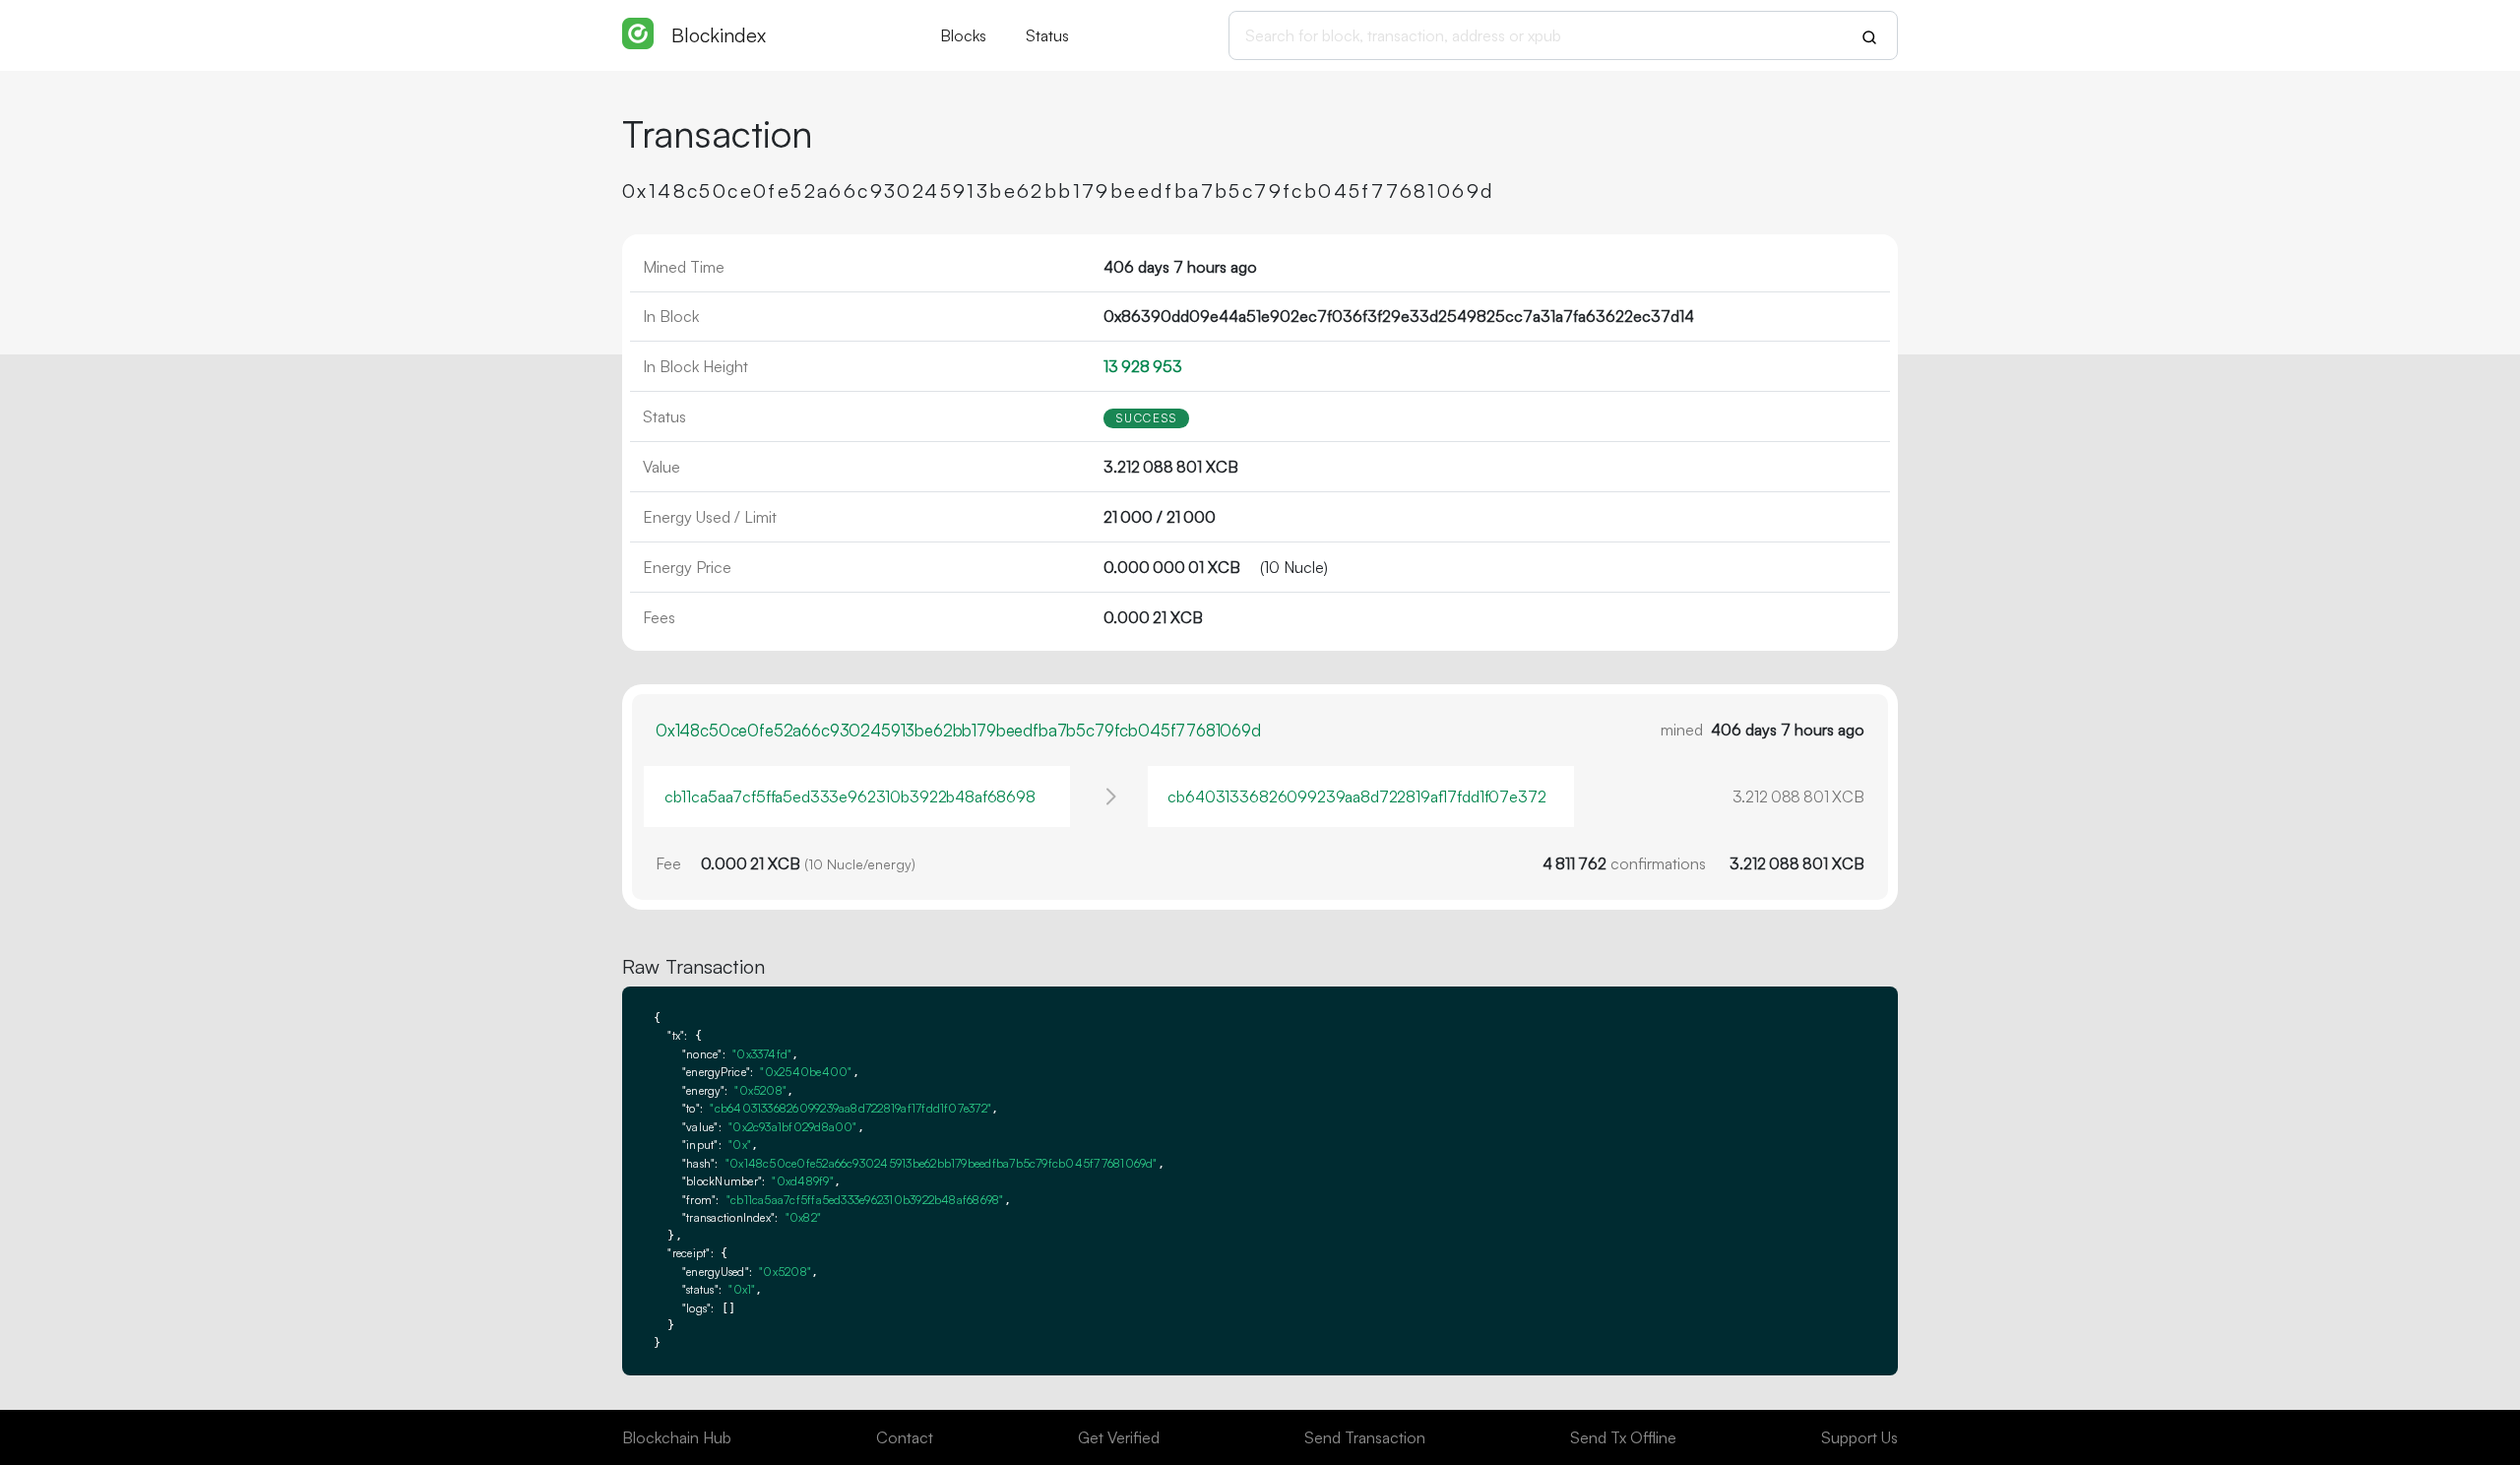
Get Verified (1119, 1437)
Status (1047, 35)
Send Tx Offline (1623, 1437)
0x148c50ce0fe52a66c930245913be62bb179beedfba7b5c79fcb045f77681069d (958, 730)
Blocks (963, 35)
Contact (905, 1437)
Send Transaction (1365, 1437)
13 (1143, 366)
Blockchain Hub (677, 1437)
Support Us (1859, 1437)
